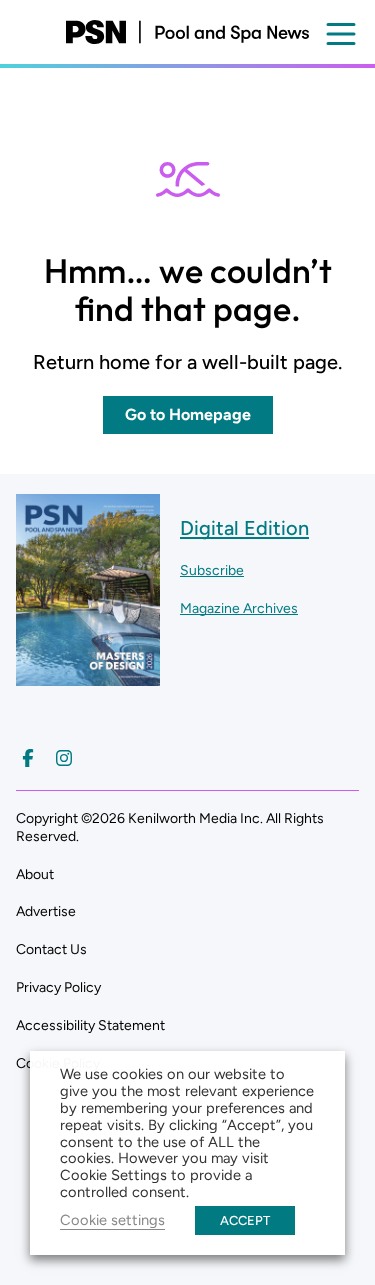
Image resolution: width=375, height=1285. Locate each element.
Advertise (46, 911)
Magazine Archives (239, 608)
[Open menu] (341, 34)
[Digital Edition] (88, 676)
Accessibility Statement (90, 1025)
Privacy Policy (58, 987)
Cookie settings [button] (112, 1220)
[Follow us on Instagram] (64, 758)
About (35, 874)
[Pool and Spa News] (187, 32)
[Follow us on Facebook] (28, 758)
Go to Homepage (188, 414)
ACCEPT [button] (245, 1220)
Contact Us (51, 949)
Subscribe (212, 570)
